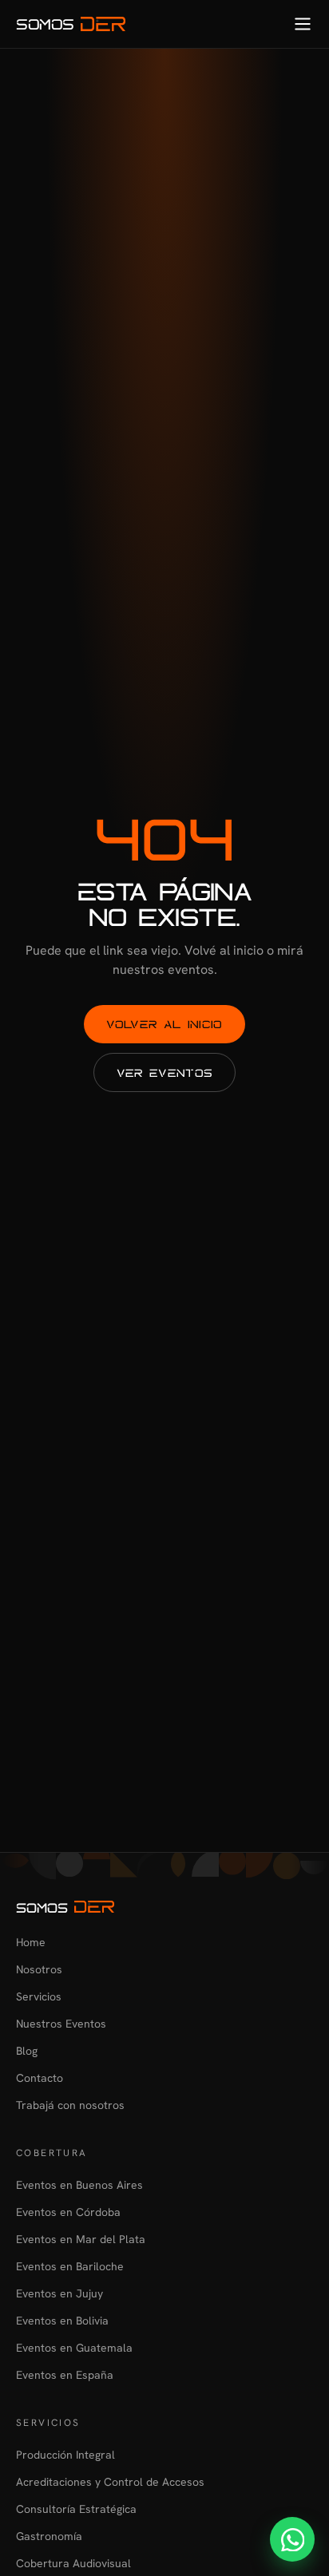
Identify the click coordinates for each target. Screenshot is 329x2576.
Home (31, 1942)
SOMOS (45, 24)
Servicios (39, 1996)
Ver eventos (165, 1072)
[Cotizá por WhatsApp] (292, 2539)
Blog (27, 2051)
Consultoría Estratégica (76, 2509)
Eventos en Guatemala (74, 2348)
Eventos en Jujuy (59, 2293)
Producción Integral (65, 2455)
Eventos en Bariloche (70, 2266)
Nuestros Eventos (61, 2024)
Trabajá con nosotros (70, 2105)
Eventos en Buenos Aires (79, 2185)
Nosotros (39, 1969)
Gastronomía (49, 2536)
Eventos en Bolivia (62, 2321)
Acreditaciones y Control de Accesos (110, 2482)
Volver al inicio (164, 1024)
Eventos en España (65, 2375)
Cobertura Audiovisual (73, 2563)
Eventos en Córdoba (68, 2212)
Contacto (40, 2078)
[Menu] (303, 24)
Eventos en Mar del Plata (81, 2239)
